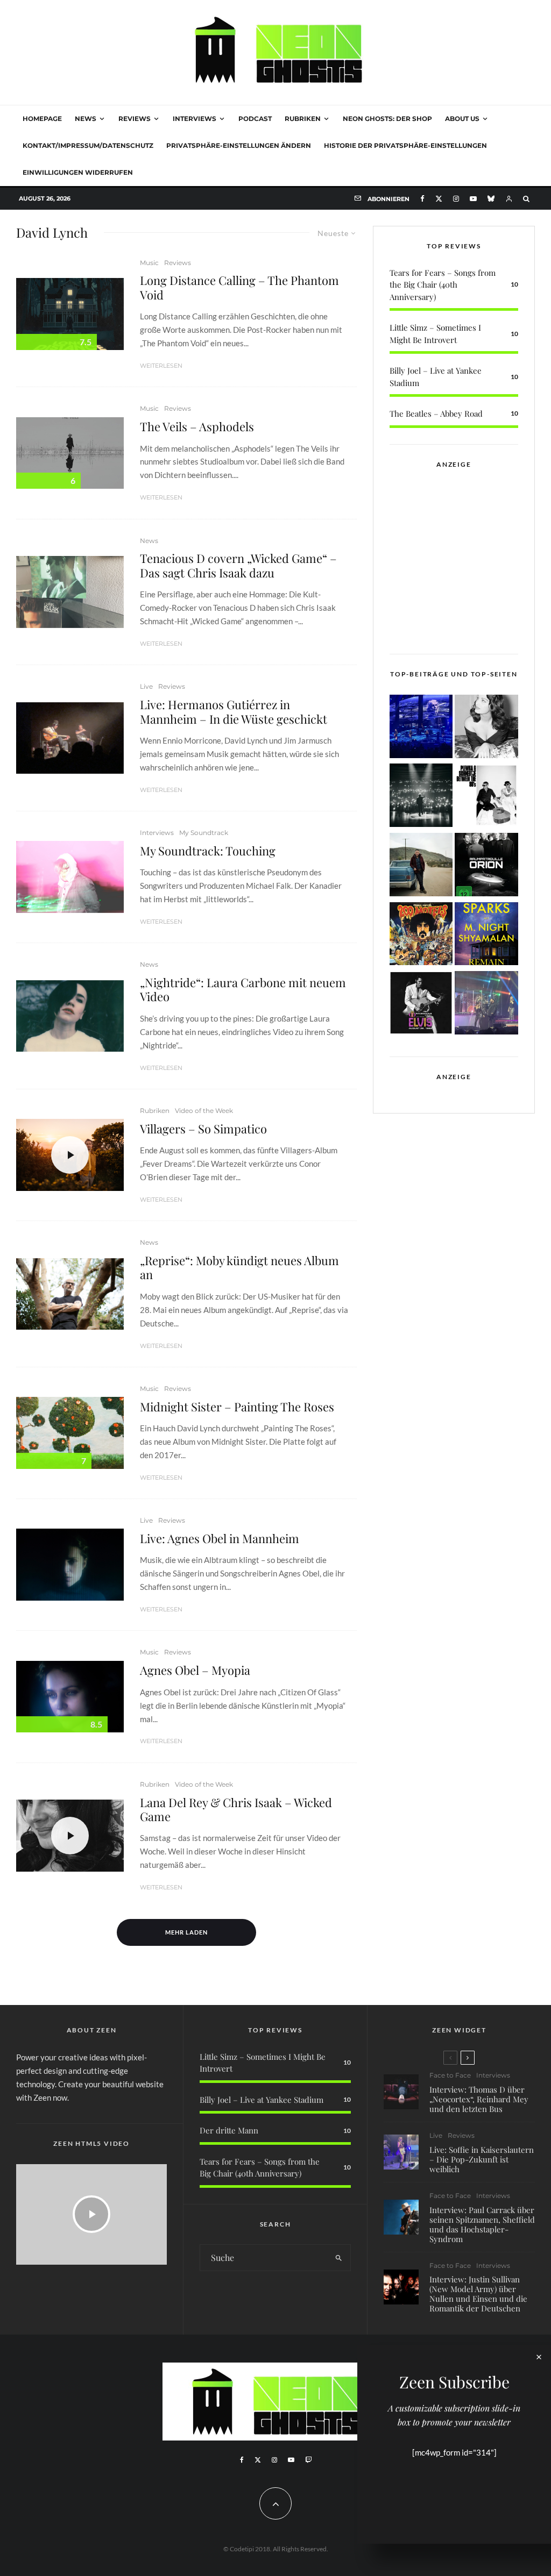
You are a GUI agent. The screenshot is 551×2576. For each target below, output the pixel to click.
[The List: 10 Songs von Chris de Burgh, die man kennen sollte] (421, 797)
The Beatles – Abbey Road (436, 413)
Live (146, 686)
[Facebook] (422, 199)
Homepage (42, 119)
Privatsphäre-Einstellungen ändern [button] (239, 145)
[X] (439, 199)
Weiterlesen (161, 366)
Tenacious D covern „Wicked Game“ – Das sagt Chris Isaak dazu (238, 565)
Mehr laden (186, 1932)
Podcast (255, 119)
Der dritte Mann (229, 2130)
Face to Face (450, 2075)
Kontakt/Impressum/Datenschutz (88, 145)
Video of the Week (204, 1111)
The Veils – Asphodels (197, 426)
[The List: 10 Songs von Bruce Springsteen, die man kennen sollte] (421, 866)
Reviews (135, 119)
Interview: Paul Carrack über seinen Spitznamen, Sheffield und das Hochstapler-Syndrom (482, 2224)
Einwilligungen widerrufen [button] (78, 172)
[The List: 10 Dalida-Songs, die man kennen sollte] (486, 728)
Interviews (195, 119)
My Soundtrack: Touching (208, 851)
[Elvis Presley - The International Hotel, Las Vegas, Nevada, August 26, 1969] (421, 1005)
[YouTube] (473, 199)
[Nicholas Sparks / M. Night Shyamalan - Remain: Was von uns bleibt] (486, 936)
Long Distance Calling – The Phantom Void (239, 287)
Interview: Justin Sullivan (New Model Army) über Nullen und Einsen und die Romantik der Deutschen (478, 2294)
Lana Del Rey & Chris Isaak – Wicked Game (236, 1810)
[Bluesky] (491, 199)
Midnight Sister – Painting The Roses (237, 1407)
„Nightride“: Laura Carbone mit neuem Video (243, 990)
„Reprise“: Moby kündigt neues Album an (239, 1268)
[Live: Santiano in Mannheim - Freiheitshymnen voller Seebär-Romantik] (421, 728)
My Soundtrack (204, 833)
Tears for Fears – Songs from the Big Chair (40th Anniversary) (443, 285)
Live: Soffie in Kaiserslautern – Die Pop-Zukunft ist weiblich (482, 2159)
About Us (462, 119)
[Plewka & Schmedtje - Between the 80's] (486, 797)
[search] (339, 2258)
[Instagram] (456, 199)
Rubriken (303, 119)
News (86, 119)
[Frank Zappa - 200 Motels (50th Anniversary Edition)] (421, 936)
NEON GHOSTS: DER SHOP (387, 119)
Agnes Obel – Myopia (195, 1670)
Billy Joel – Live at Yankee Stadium (262, 2100)
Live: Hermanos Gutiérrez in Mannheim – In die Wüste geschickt (234, 712)
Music (149, 263)
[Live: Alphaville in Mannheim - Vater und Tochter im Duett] (486, 1005)
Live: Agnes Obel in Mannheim (220, 1538)
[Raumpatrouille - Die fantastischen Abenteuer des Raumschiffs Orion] (486, 866)
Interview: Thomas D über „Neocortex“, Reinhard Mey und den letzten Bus (479, 2099)
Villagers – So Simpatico (203, 1129)
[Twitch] (308, 2460)
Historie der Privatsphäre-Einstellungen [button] (405, 145)
